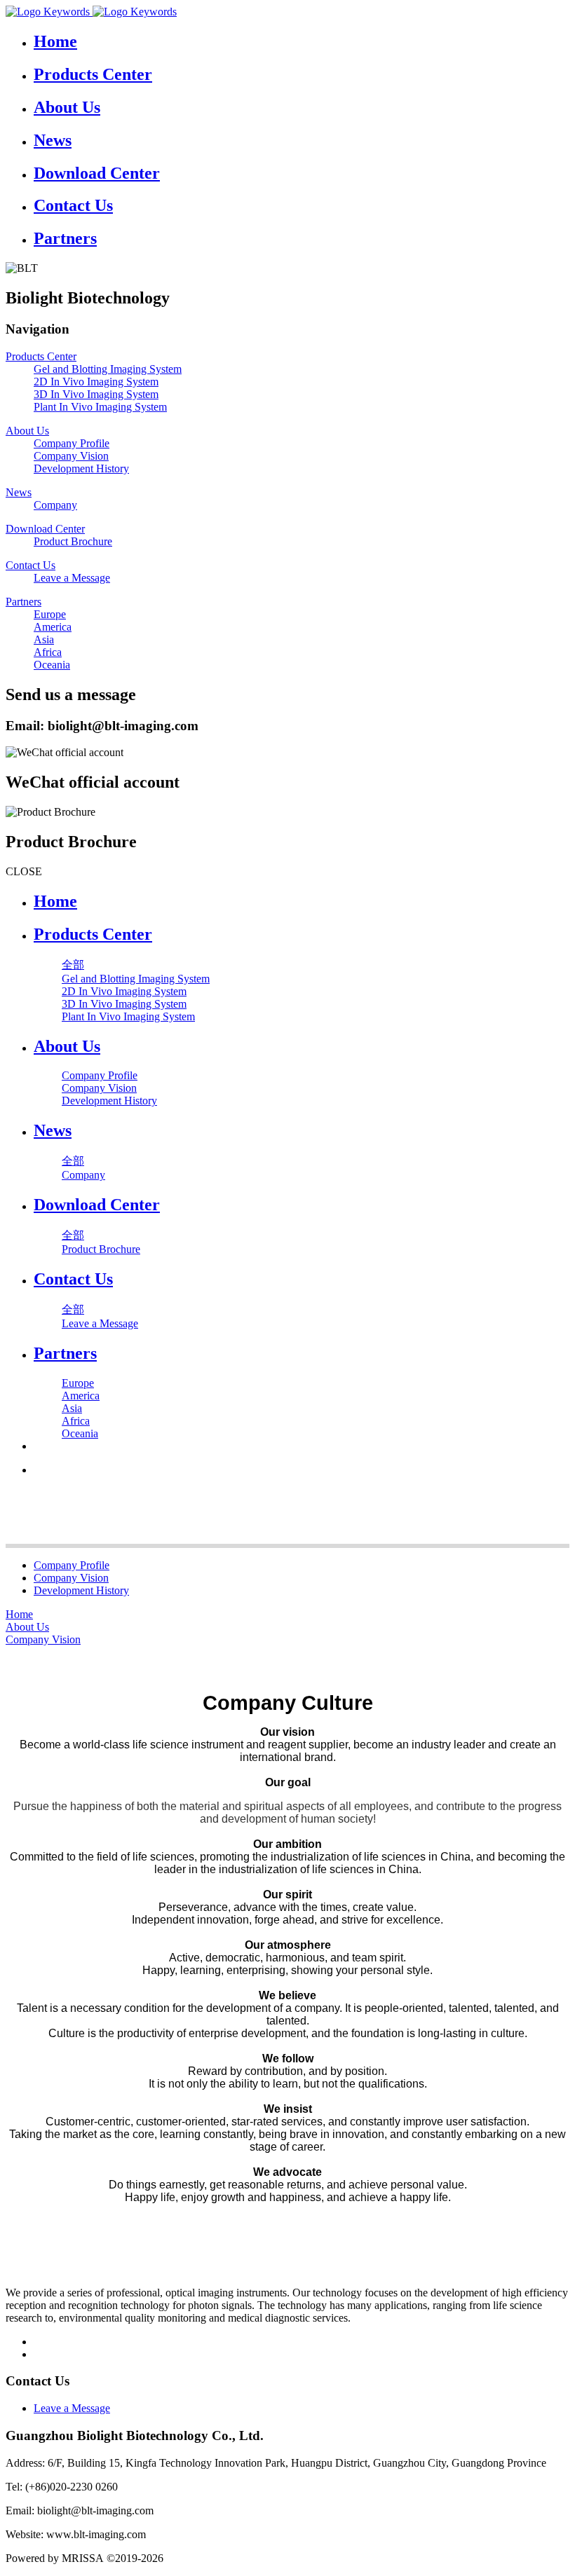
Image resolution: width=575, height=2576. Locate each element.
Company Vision (71, 1578)
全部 (73, 965)
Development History (81, 1590)
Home (55, 901)
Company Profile (72, 1565)
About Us (27, 1627)
